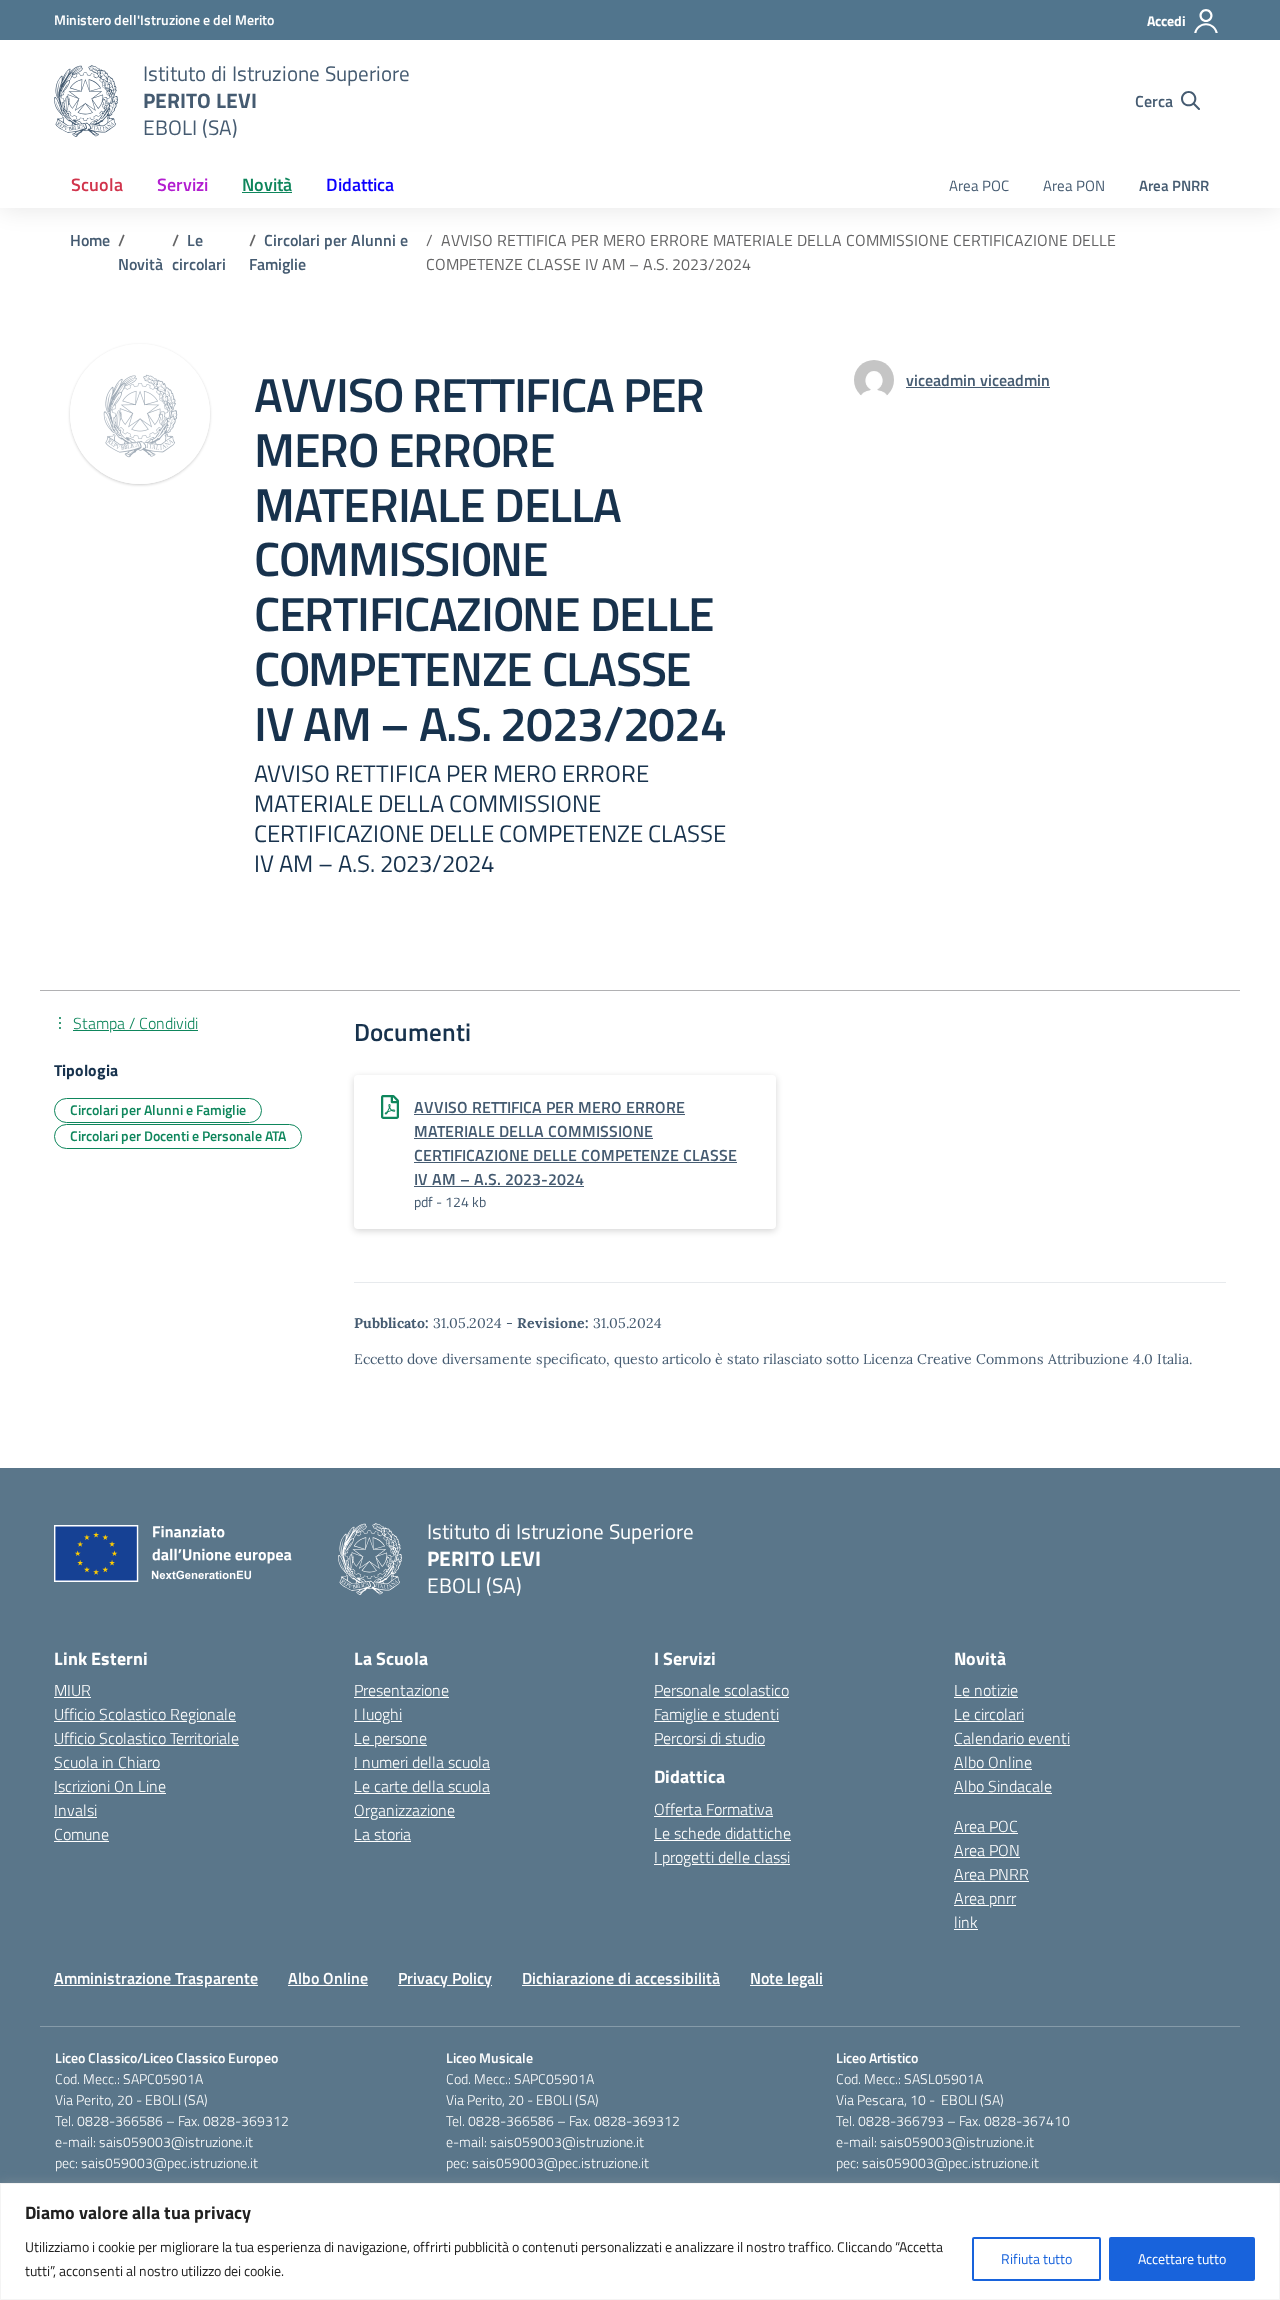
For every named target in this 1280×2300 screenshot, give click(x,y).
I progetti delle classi (722, 1857)
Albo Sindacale (1003, 1786)
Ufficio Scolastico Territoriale (146, 1738)
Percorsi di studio (709, 1738)
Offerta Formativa (713, 1809)
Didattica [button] (360, 184)
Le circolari (989, 1714)
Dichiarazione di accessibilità (621, 1978)
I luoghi (378, 1714)
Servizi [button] (182, 184)
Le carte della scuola (422, 1786)
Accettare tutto (1182, 2258)
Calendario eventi (1012, 1738)
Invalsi (75, 1810)
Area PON (1074, 185)
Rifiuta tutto (1036, 2258)
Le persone (390, 1738)
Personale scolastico (721, 1690)
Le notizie (986, 1690)
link (966, 1922)
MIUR (72, 1690)
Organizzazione (404, 1810)
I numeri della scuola (422, 1762)
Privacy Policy (445, 1978)
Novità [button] (267, 184)
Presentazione (401, 1690)
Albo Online (993, 1762)
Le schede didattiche (722, 1833)
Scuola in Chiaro (107, 1762)
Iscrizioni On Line (110, 1786)
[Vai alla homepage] (86, 101)
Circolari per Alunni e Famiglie (158, 1109)
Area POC (979, 185)
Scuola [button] (97, 184)
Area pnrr (985, 1898)
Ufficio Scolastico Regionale (145, 1714)
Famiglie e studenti (716, 1714)
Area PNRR (1174, 185)
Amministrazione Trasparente (156, 1978)
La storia (382, 1834)
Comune (81, 1834)
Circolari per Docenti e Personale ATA (178, 1135)
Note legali (786, 1978)
